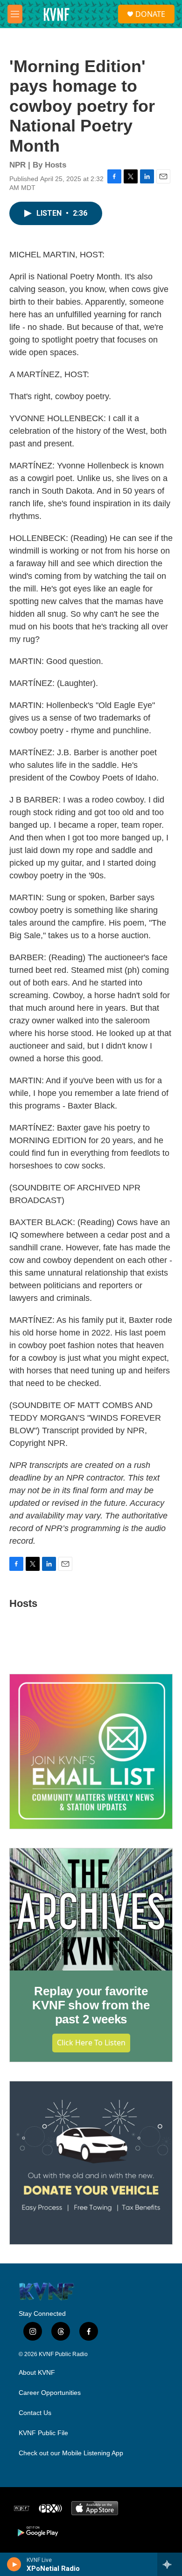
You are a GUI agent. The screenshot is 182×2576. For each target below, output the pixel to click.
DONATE (150, 14)
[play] (14, 2564)
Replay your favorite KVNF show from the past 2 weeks (91, 2005)
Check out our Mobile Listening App (71, 2453)
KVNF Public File (43, 2433)
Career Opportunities (50, 2393)
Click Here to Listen (91, 2043)
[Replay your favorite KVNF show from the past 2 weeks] (91, 1909)
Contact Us (35, 2413)
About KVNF (37, 2373)
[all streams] (170, 2564)
